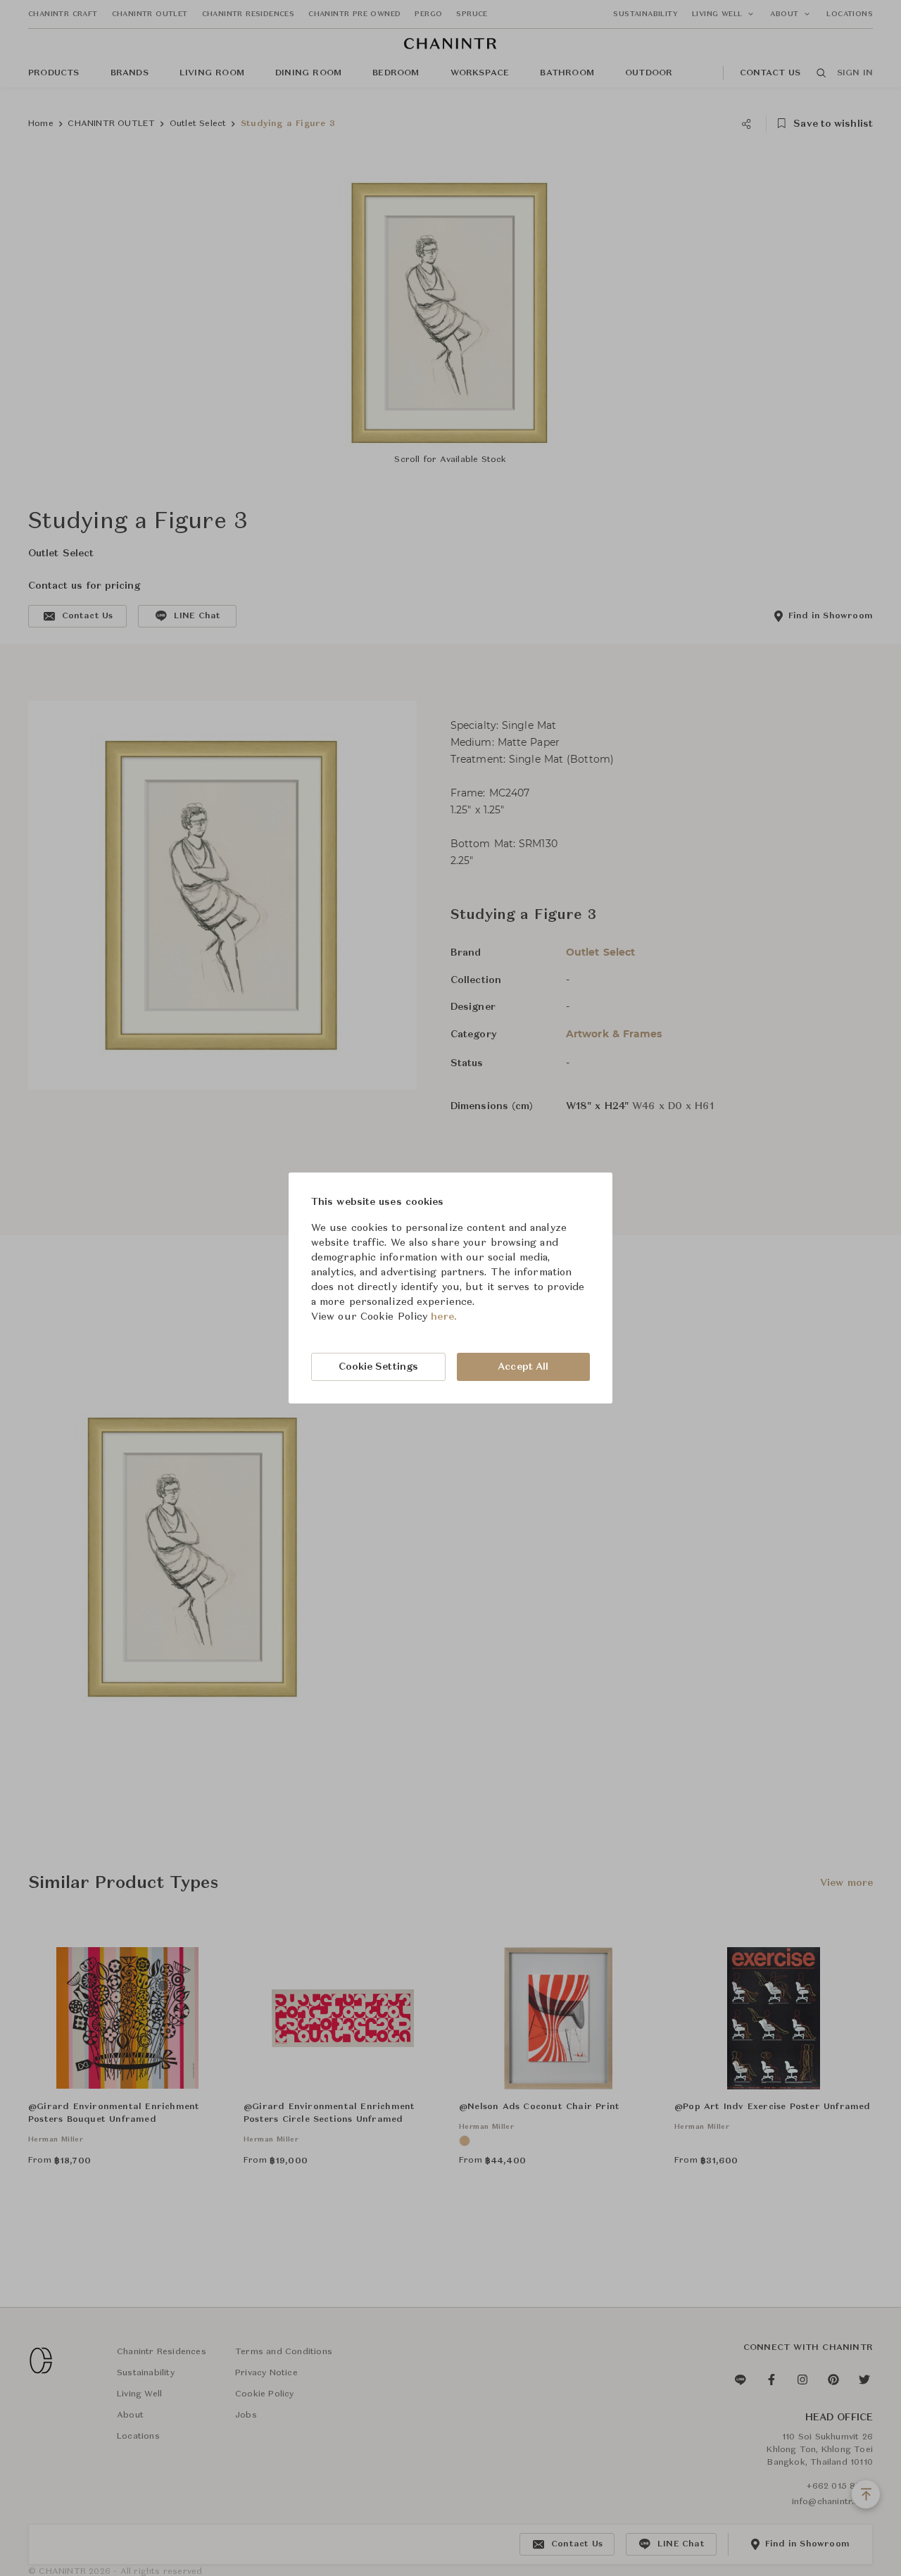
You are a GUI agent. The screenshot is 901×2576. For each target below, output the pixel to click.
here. (444, 1317)
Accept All (523, 1367)
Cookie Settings (379, 1367)
